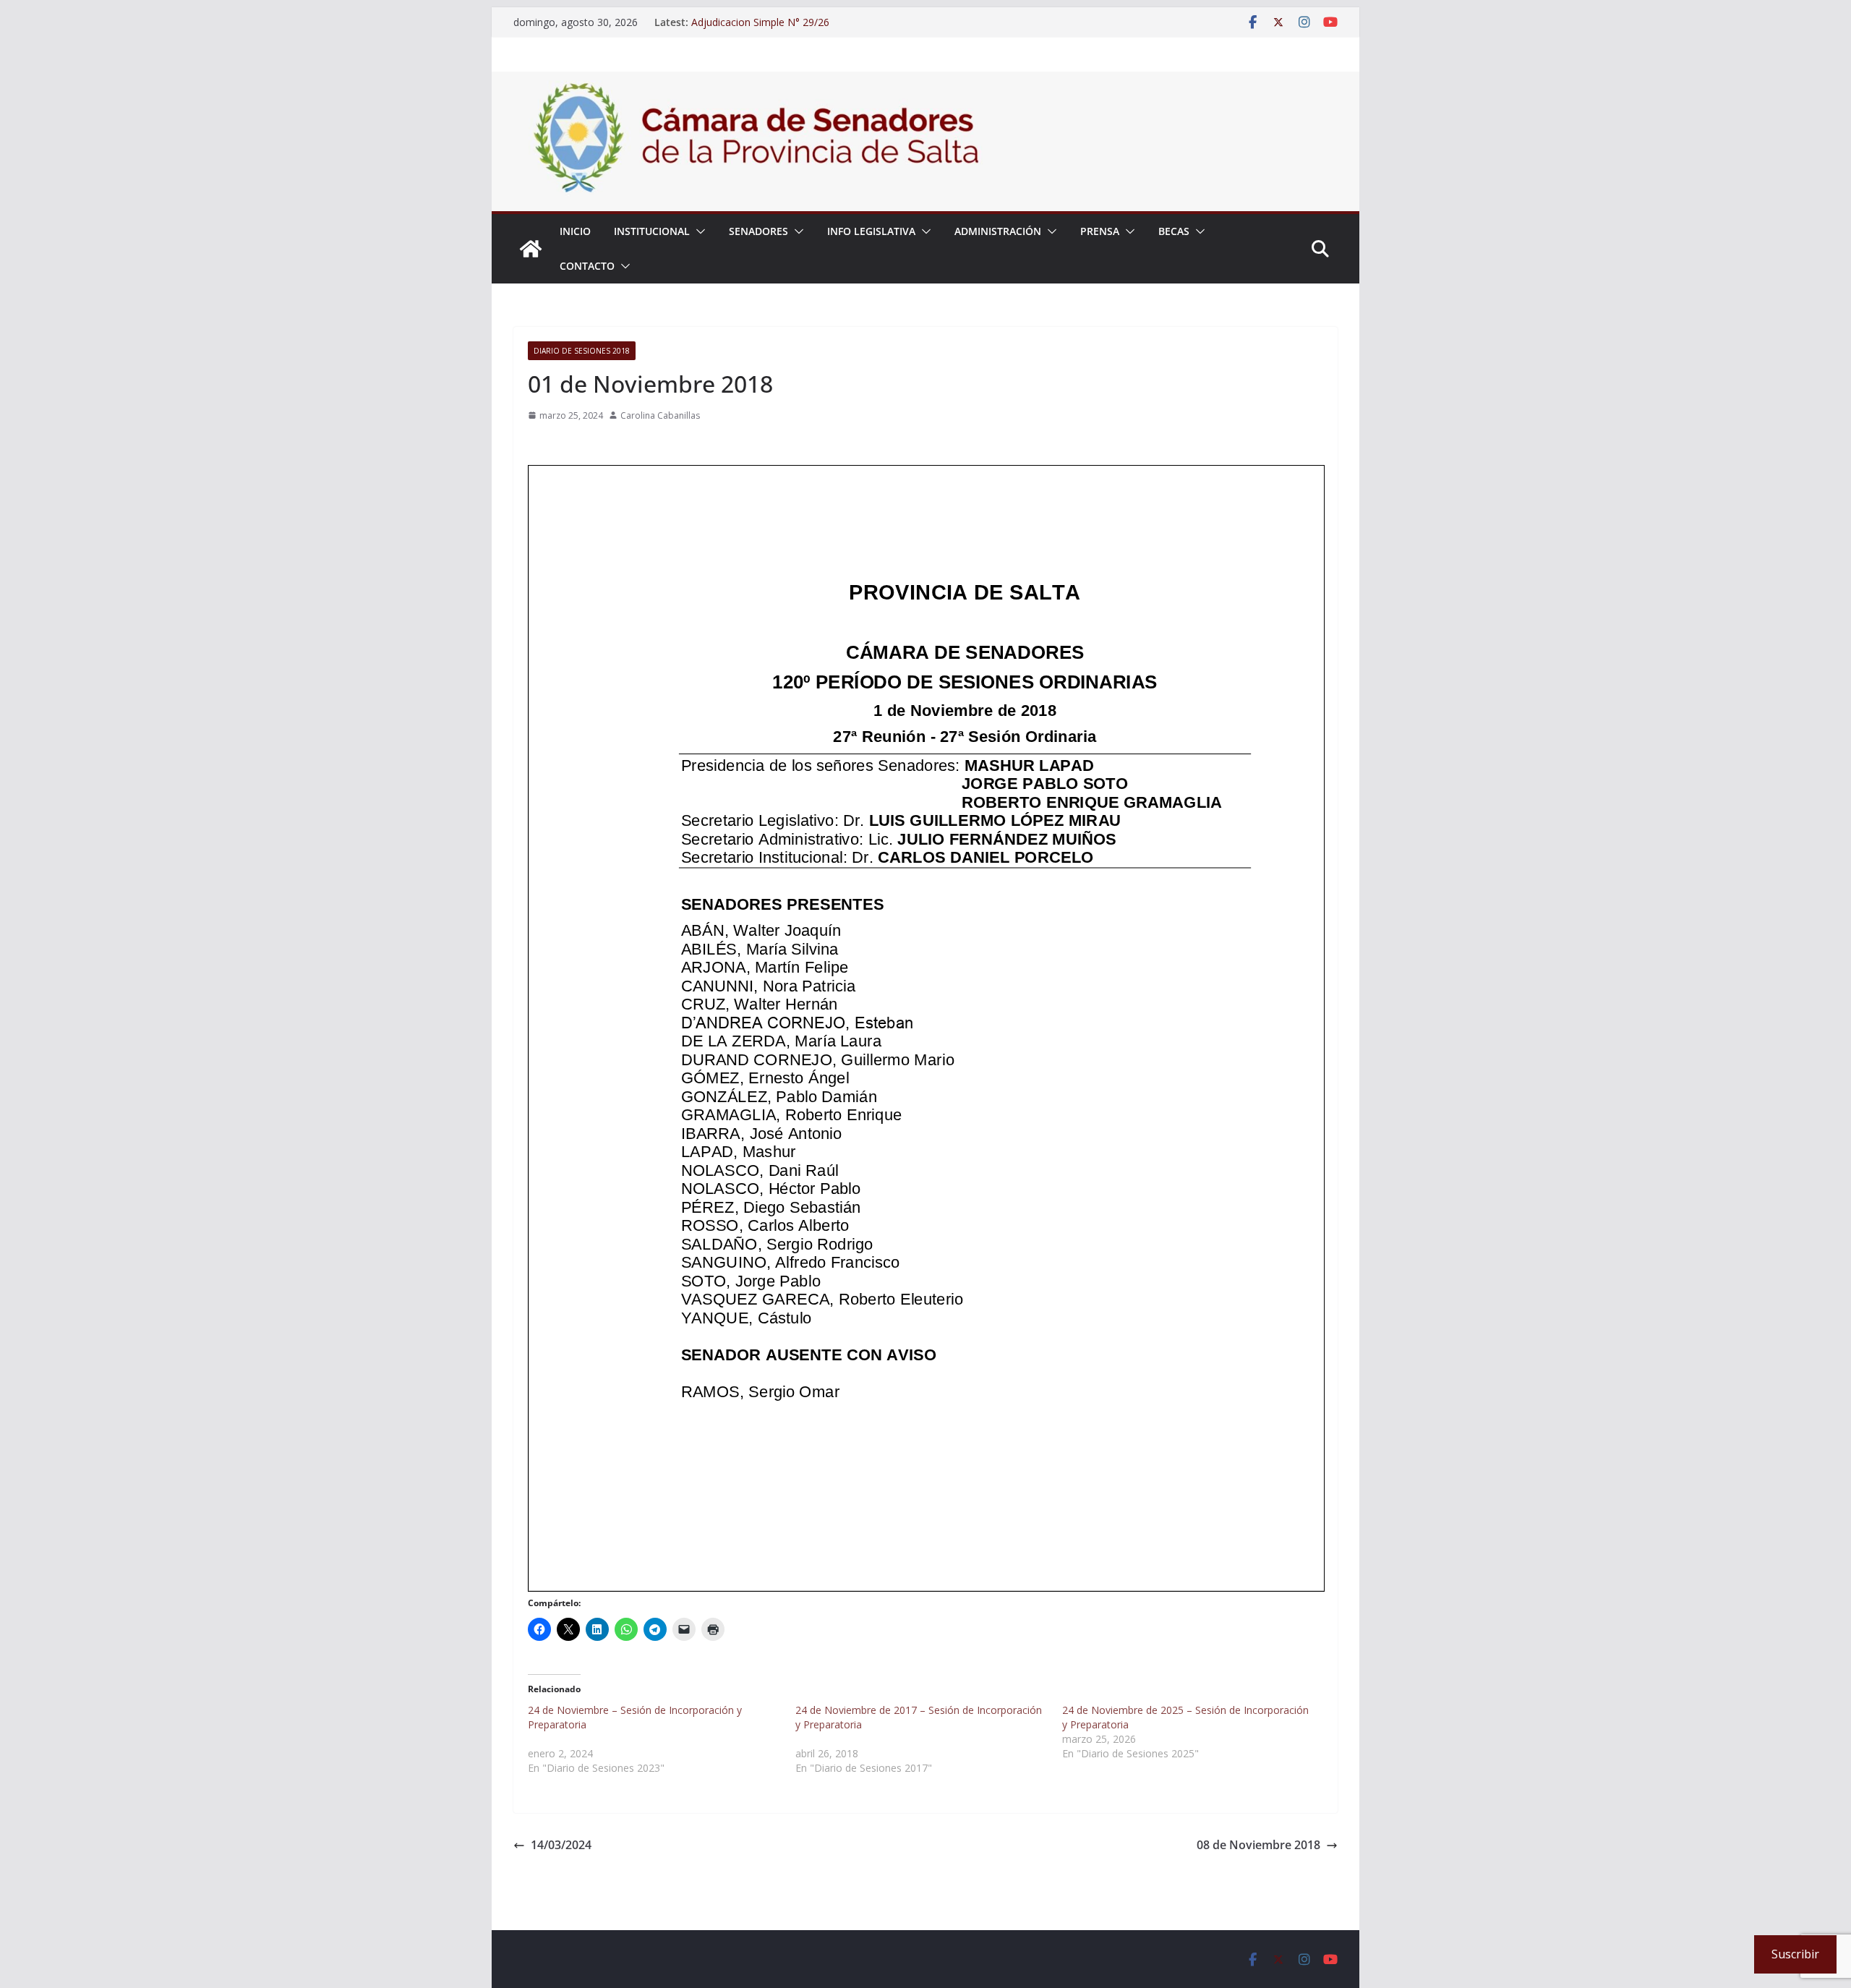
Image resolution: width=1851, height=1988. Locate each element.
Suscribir (1795, 1954)
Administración (998, 231)
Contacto (587, 266)
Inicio (575, 231)
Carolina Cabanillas (660, 415)
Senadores (758, 231)
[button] (698, 231)
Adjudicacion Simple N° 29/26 (760, 22)
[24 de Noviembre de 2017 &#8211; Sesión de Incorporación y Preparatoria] (929, 1739)
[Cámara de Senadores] (531, 249)
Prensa (1100, 231)
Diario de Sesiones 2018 (582, 351)
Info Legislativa (871, 231)
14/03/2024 (561, 1845)
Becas (1174, 231)
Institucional (652, 231)
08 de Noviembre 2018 (1258, 1845)
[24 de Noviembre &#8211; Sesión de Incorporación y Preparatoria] (662, 1739)
